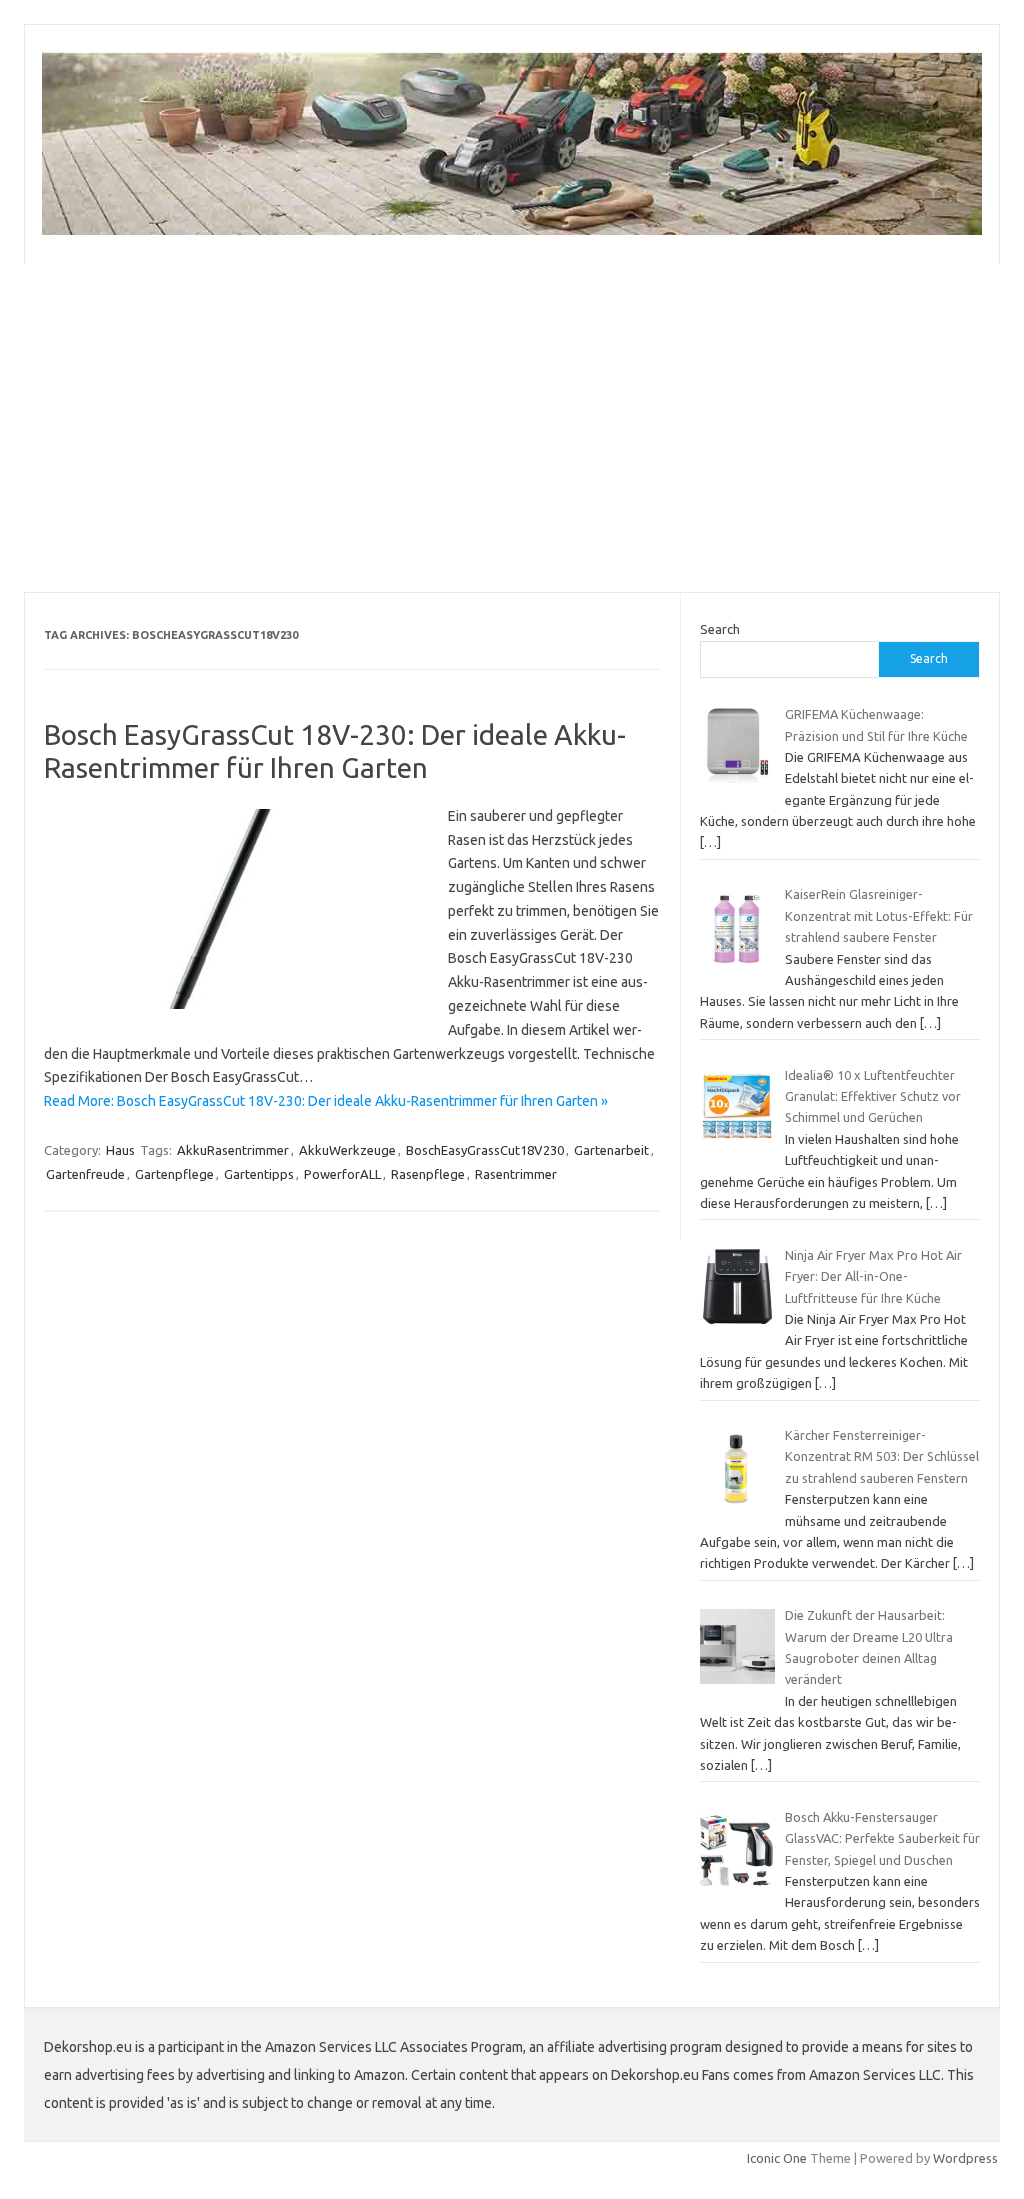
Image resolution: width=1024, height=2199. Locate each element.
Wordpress (965, 2158)
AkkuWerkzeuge (347, 1150)
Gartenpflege (174, 1174)
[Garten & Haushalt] (512, 230)
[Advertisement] (512, 428)
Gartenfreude (85, 1174)
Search (720, 629)
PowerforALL (342, 1174)
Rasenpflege (428, 1174)
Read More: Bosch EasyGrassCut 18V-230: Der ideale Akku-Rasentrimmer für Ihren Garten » (326, 1101)
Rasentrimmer (516, 1174)
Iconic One (777, 2158)
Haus (120, 1150)
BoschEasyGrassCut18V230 (485, 1150)
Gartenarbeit (611, 1150)
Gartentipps (259, 1174)
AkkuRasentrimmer (233, 1150)
